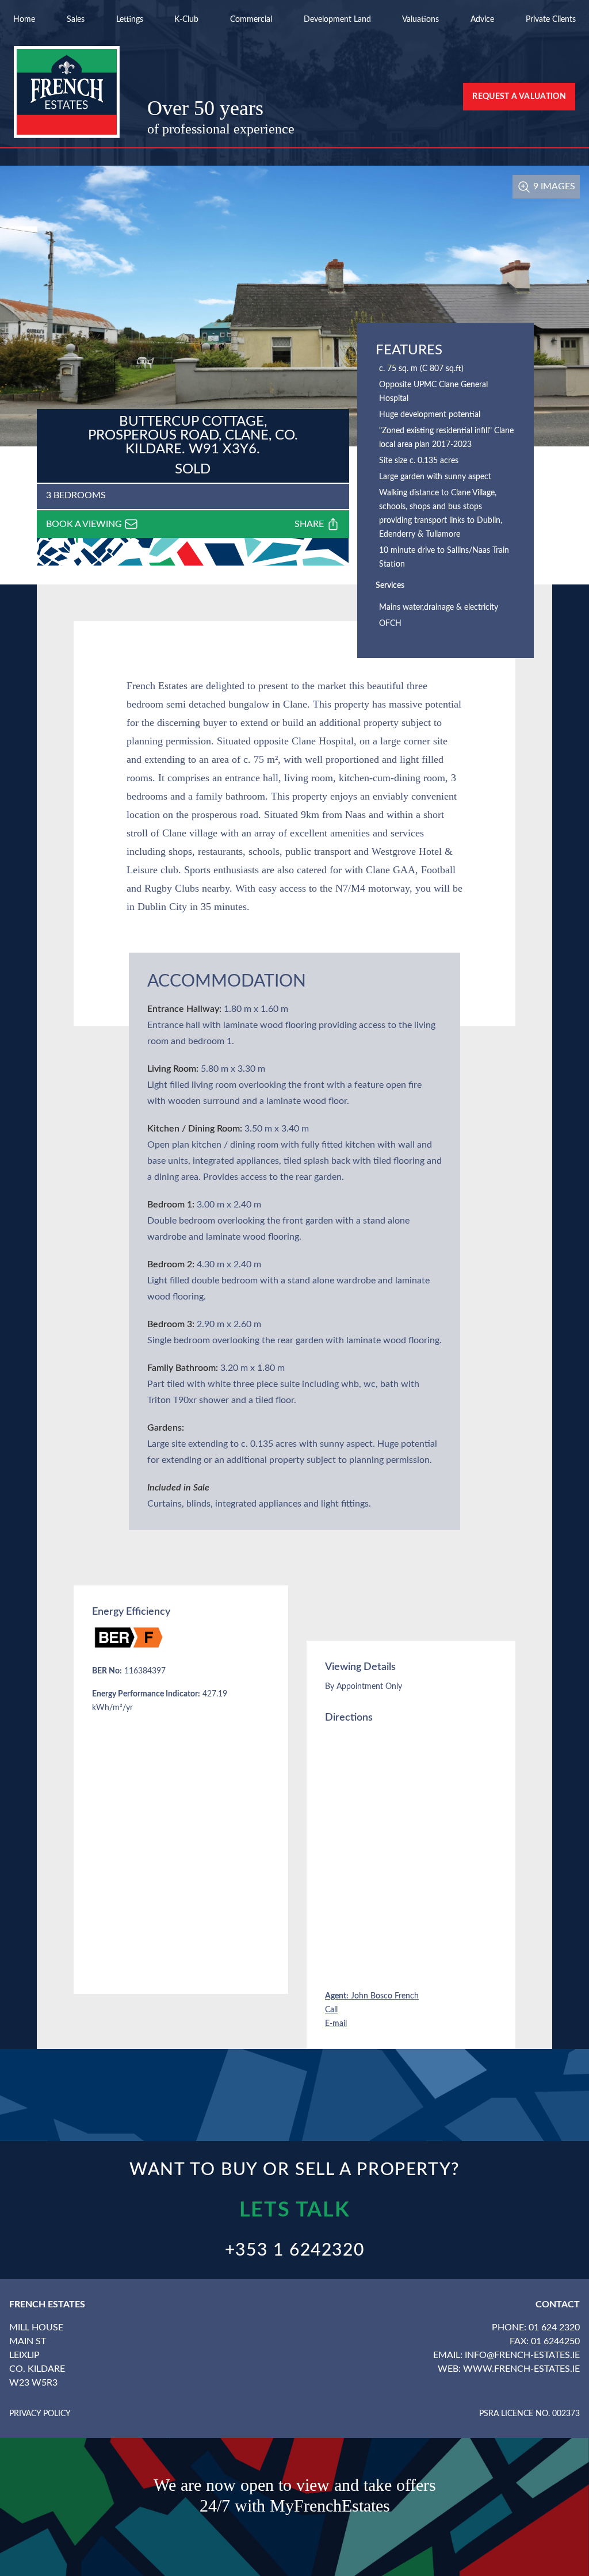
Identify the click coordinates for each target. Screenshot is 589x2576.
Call (331, 2010)
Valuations (420, 20)
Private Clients (551, 20)
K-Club (186, 20)
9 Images (553, 186)
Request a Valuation (519, 97)
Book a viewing (85, 524)
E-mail (336, 2024)
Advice (482, 20)
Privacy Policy (40, 2414)
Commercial (251, 20)
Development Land (337, 20)
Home (24, 20)
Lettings (130, 20)
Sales (76, 20)
